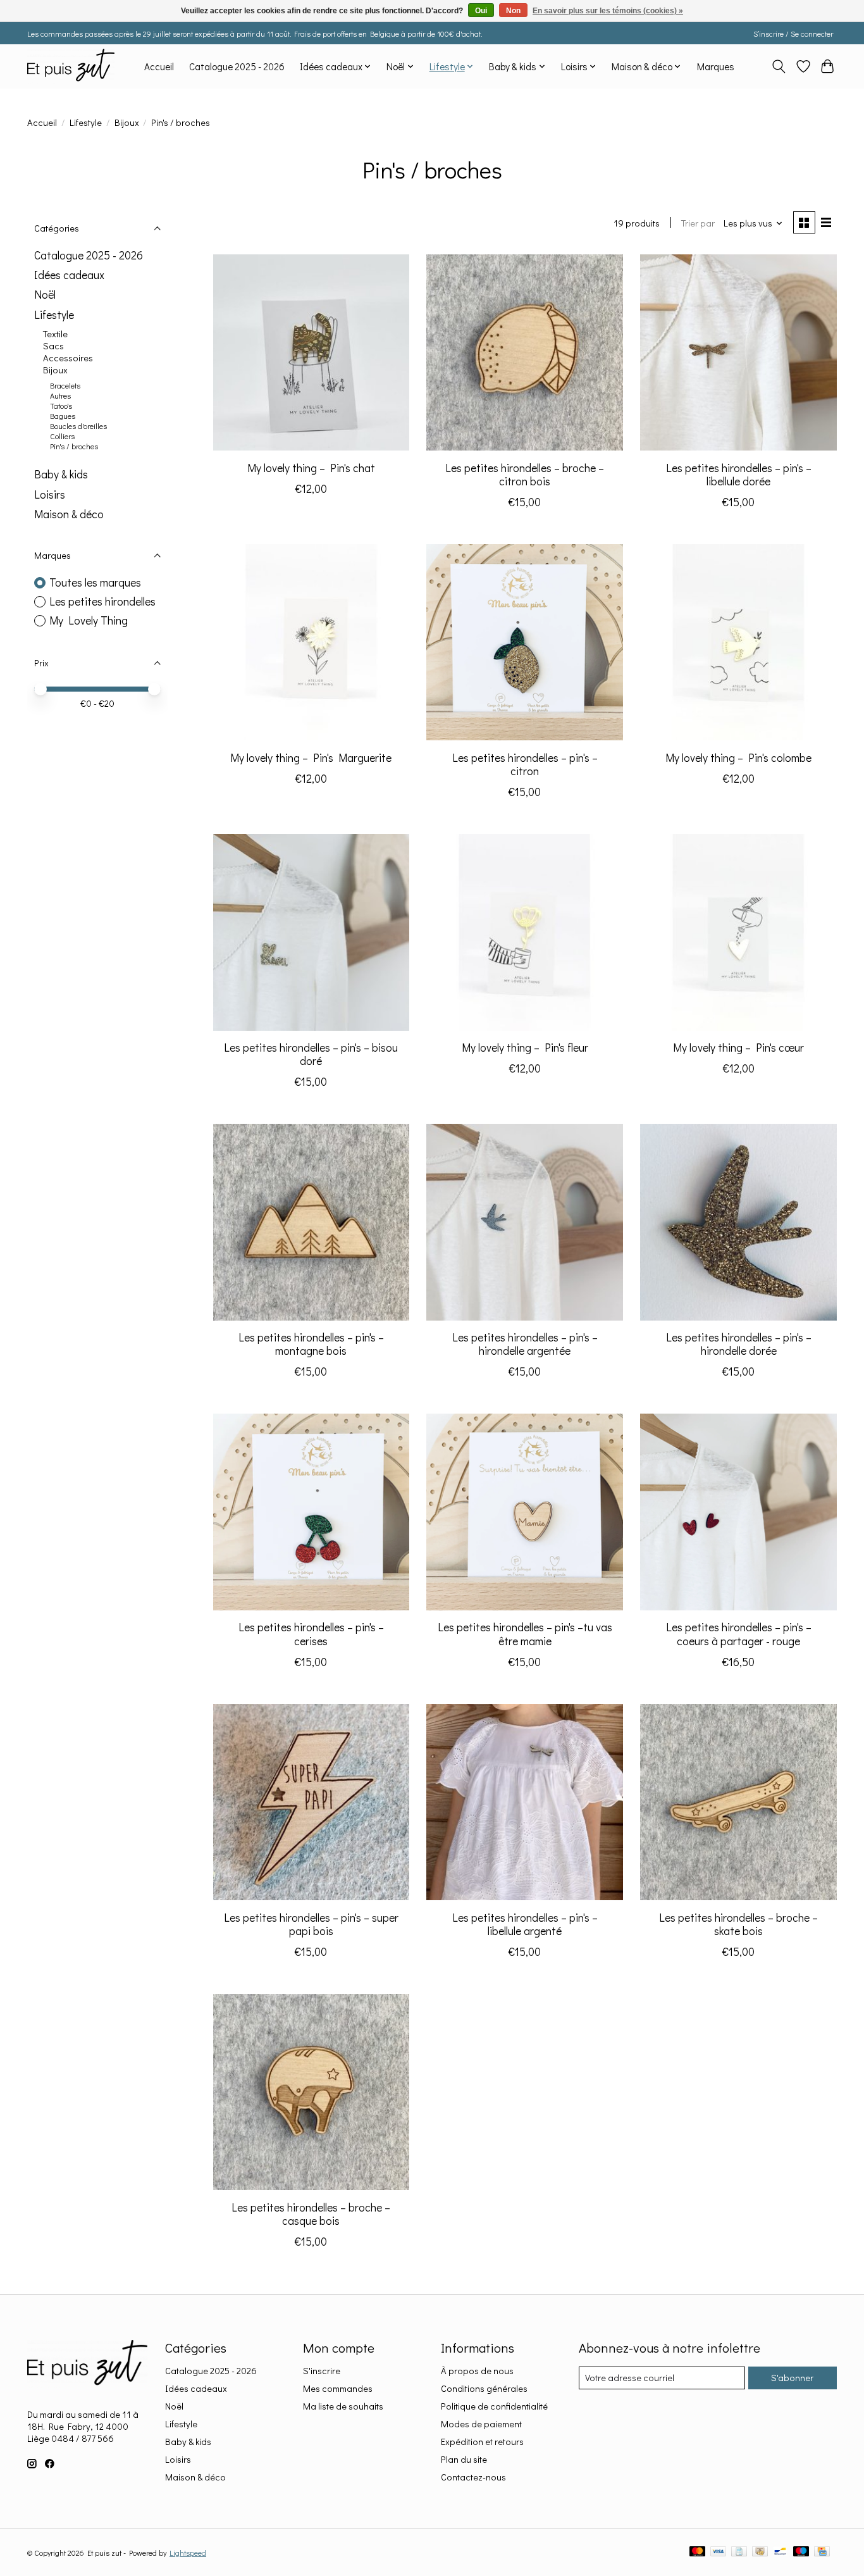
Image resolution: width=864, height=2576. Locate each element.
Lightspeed (188, 2553)
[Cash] (760, 2552)
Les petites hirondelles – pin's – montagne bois (311, 1344)
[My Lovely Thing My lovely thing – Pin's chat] (311, 352)
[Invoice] (739, 2552)
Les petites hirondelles (102, 601)
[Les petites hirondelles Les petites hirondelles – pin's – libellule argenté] (524, 1802)
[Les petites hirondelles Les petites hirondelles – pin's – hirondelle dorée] (738, 1222)
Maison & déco (69, 514)
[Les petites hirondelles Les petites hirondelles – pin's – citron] (524, 642)
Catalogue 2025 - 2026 (237, 66)
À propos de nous (477, 2371)
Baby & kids (61, 474)
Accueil (159, 66)
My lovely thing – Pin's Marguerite (311, 758)
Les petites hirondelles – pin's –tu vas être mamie (525, 1634)
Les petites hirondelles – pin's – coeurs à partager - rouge (739, 1634)
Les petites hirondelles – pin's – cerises (311, 1634)
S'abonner (792, 2378)
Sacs (53, 346)
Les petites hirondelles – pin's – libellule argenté (525, 1924)
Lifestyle (86, 122)
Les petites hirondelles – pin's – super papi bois (311, 1924)
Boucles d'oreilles (78, 426)
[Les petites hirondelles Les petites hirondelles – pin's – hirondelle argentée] (524, 1222)
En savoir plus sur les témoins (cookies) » (608, 11)
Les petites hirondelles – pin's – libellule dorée (739, 475)
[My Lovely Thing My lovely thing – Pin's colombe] (738, 642)
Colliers (62, 436)
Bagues (63, 416)
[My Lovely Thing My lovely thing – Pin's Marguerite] (311, 642)
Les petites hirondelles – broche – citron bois (525, 475)
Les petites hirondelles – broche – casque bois (311, 2214)
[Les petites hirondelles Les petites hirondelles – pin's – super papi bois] (311, 1802)
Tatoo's (61, 406)
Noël (45, 295)
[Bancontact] (780, 2552)
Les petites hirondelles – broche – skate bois (738, 1924)
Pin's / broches (74, 446)
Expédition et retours (482, 2442)
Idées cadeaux (69, 275)
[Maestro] (801, 2552)
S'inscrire (322, 2371)
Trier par (698, 223)
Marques (716, 66)
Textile (55, 334)
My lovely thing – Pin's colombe (738, 758)
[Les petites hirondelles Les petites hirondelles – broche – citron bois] (524, 352)
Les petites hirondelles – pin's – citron (525, 764)
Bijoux (127, 122)
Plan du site (464, 2459)
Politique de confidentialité (494, 2406)
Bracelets (65, 385)
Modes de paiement (481, 2424)
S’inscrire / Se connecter (793, 34)
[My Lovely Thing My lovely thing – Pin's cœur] (738, 932)
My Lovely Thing (89, 620)
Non (513, 11)
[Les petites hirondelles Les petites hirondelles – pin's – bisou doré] (311, 932)
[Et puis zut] (71, 66)
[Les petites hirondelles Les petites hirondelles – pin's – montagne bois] (311, 1222)
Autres (60, 395)
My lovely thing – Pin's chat (311, 468)
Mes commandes (338, 2388)
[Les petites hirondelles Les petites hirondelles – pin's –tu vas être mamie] (524, 1512)
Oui (481, 11)
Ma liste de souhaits (343, 2406)
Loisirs (50, 495)
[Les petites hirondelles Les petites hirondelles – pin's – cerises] (311, 1512)
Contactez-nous (473, 2477)
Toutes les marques (95, 582)
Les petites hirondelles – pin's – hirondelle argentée (525, 1344)
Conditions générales (484, 2388)
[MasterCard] (698, 2552)
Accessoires (68, 358)
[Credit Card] (822, 2552)
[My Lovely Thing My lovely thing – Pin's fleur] (524, 932)
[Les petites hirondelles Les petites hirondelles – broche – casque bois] (311, 2092)
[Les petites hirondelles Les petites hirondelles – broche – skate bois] (738, 1802)
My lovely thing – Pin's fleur (525, 1048)
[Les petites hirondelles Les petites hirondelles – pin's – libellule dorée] (738, 352)
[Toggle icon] (779, 66)
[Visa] (719, 2552)
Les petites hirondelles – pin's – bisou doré (311, 1054)
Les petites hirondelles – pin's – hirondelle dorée (739, 1344)
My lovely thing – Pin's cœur (738, 1048)
